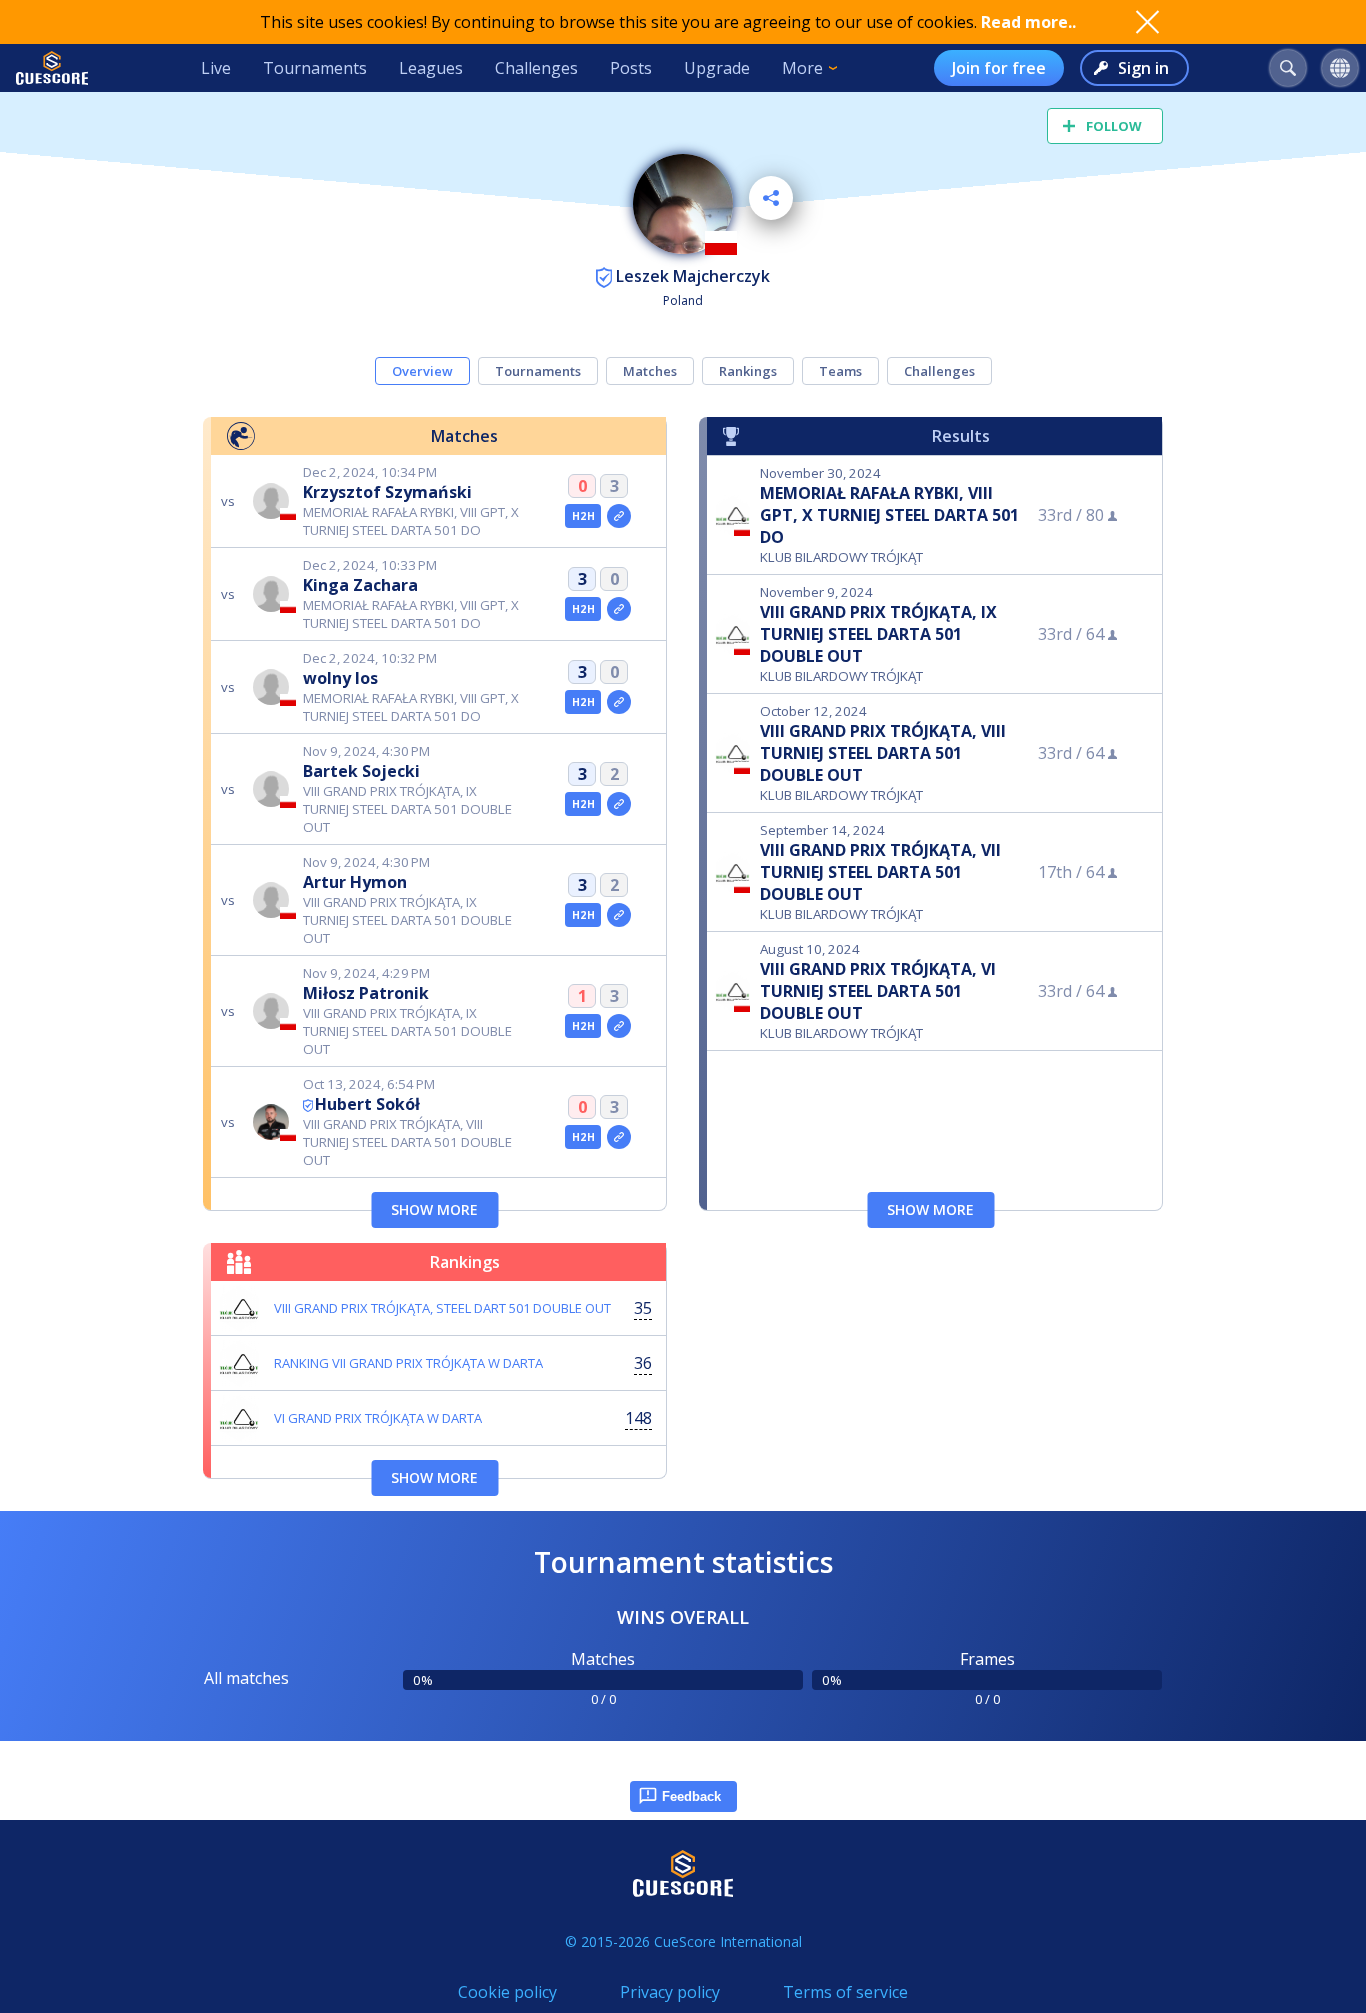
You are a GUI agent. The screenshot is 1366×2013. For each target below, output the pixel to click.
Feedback (691, 1796)
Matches (650, 371)
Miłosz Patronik (366, 993)
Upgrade (717, 68)
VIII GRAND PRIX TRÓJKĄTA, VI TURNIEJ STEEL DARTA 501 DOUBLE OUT (878, 991)
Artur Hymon (355, 882)
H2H (583, 516)
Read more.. (1028, 22)
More (802, 68)
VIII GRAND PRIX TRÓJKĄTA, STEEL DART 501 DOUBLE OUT (442, 1308)
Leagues (431, 68)
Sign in (1143, 68)
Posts (631, 68)
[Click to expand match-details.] (619, 516)
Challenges (536, 68)
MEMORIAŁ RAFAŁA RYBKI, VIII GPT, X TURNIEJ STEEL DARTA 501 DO (889, 515)
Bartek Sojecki (361, 771)
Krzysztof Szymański (387, 492)
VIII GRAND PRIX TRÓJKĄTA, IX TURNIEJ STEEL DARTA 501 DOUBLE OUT (878, 634)
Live (216, 68)
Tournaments (315, 68)
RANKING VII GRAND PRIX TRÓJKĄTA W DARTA (408, 1363)
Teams (840, 371)
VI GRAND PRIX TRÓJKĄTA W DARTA (378, 1418)
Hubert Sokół (367, 1104)
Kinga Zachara (360, 585)
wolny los (340, 678)
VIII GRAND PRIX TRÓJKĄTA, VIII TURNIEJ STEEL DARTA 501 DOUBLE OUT (883, 753)
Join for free (999, 68)
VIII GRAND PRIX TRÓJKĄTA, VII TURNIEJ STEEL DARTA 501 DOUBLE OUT (880, 872)
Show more (434, 1209)
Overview (422, 371)
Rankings (748, 371)
